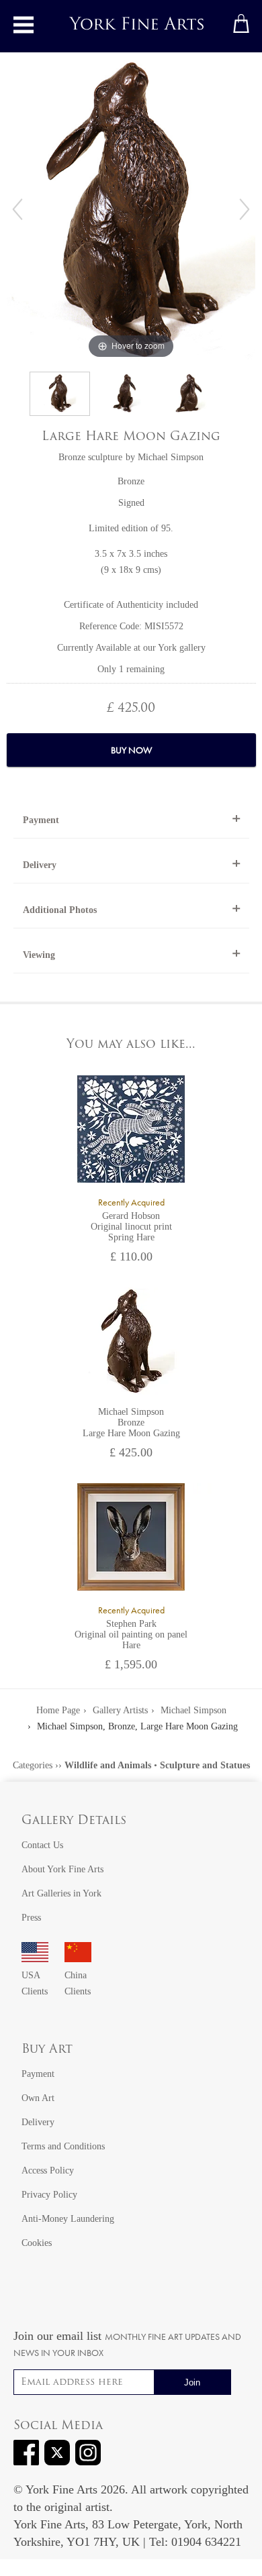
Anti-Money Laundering (68, 2219)
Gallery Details (74, 1821)
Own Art (38, 2098)
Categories (33, 1765)
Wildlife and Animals (108, 1765)
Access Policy (48, 2170)
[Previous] (17, 209)
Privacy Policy (49, 2195)
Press (31, 1918)
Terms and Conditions (63, 2146)
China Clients (78, 1983)
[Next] (245, 209)
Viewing (39, 955)
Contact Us (42, 1845)
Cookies (37, 2243)
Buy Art (47, 2050)
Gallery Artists (120, 1710)
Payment (41, 820)
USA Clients (35, 1983)
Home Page (58, 1710)
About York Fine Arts (62, 1869)
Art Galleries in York (61, 1893)
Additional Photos (60, 910)
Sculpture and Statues (205, 1765)
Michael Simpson (171, 457)
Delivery (40, 865)
